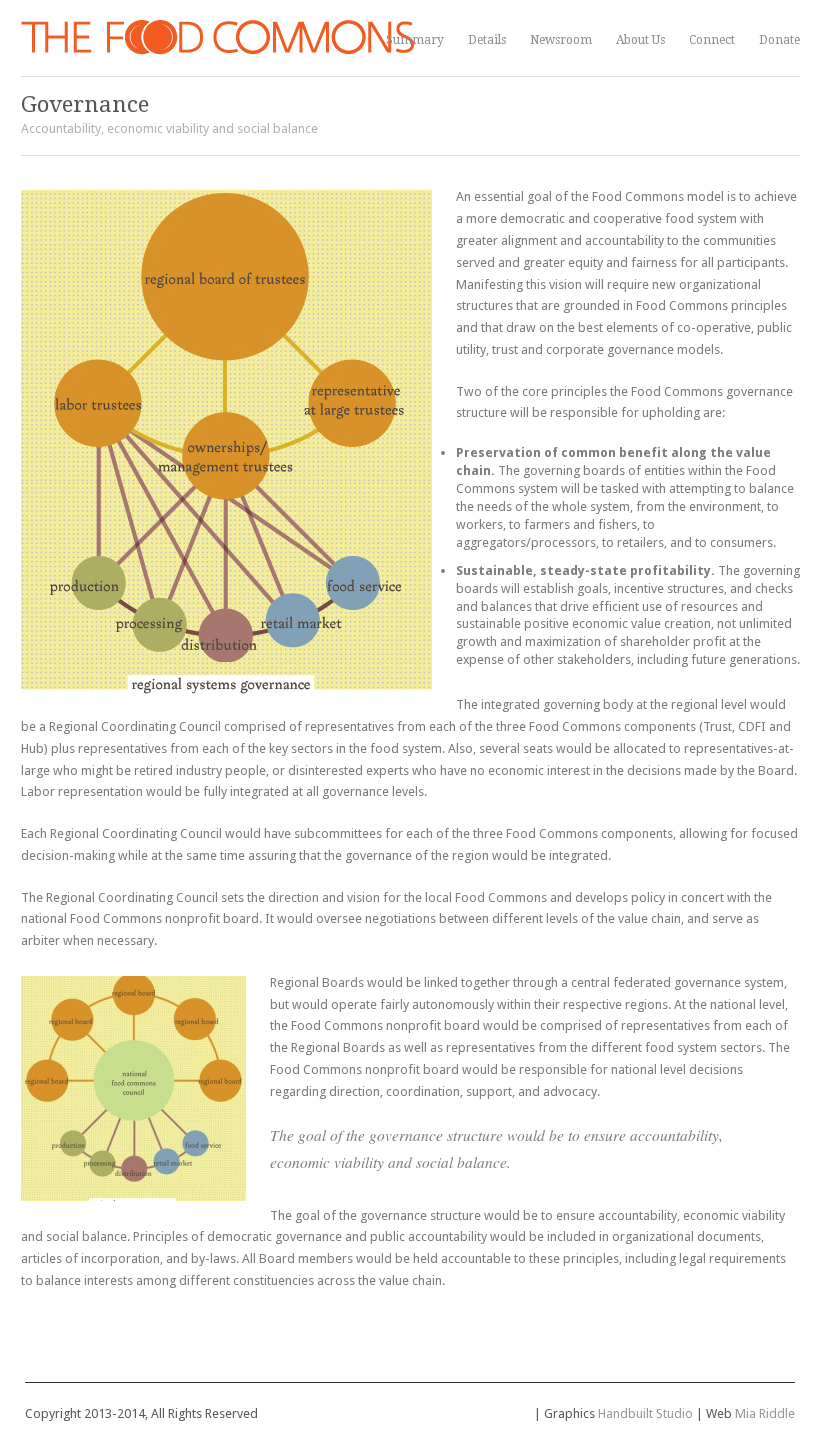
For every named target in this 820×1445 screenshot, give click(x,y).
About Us (640, 40)
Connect (712, 40)
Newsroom (561, 40)
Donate (779, 40)
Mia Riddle (765, 1413)
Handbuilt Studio (645, 1413)
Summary (415, 40)
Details (487, 40)
